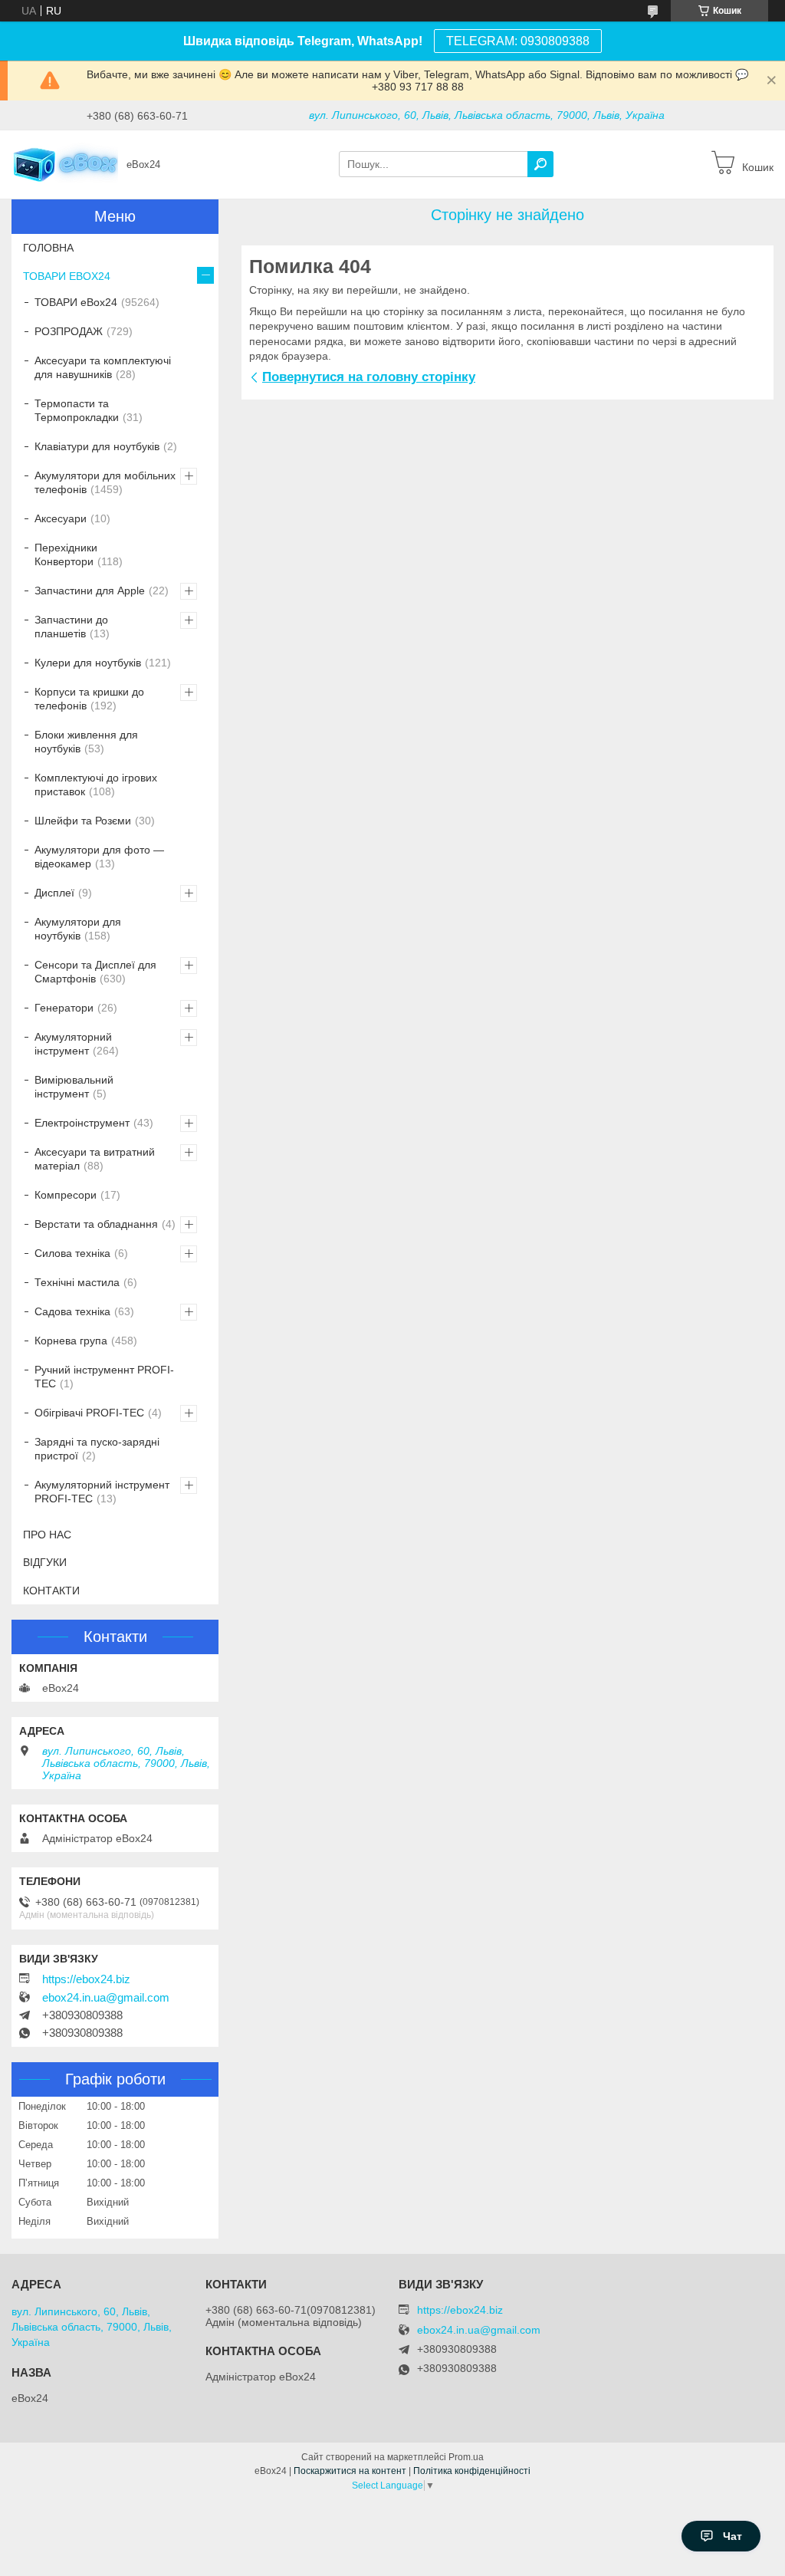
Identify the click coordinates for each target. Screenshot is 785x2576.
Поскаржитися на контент (350, 2471)
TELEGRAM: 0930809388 (518, 41)
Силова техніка (72, 1253)
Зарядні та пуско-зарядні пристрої (97, 1449)
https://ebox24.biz (86, 1979)
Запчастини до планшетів (71, 627)
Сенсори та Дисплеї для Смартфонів (95, 972)
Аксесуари (61, 518)
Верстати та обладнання (96, 1224)
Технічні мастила (77, 1282)
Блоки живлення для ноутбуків (86, 742)
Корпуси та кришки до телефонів (89, 699)
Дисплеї (54, 893)
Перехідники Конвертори (66, 554)
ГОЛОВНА (48, 248)
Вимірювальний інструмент (74, 1087)
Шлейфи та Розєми (83, 821)
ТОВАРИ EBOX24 (67, 276)
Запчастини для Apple (90, 591)
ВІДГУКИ (45, 1562)
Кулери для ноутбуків (88, 663)
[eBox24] (65, 163)
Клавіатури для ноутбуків (97, 446)
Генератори (64, 1008)
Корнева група (71, 1341)
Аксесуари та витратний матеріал (95, 1159)
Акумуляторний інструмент (73, 1044)
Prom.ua (466, 2457)
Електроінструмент (82, 1123)
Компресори (66, 1195)
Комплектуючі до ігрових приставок (96, 785)
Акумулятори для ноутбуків (78, 929)
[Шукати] (540, 164)
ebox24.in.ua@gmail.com (106, 1998)
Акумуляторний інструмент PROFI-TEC (102, 1492)
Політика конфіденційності (472, 2471)
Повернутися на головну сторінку (369, 377)
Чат (732, 2536)
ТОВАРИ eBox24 (76, 302)
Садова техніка (72, 1311)
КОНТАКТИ (51, 1591)
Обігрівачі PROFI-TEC (89, 1413)
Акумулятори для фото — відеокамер (99, 857)
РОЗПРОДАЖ (69, 331)
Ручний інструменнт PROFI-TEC (104, 1377)
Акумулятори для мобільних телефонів (105, 482)
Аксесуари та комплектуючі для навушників (103, 367)
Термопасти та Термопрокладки (77, 410)
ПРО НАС (47, 1535)
